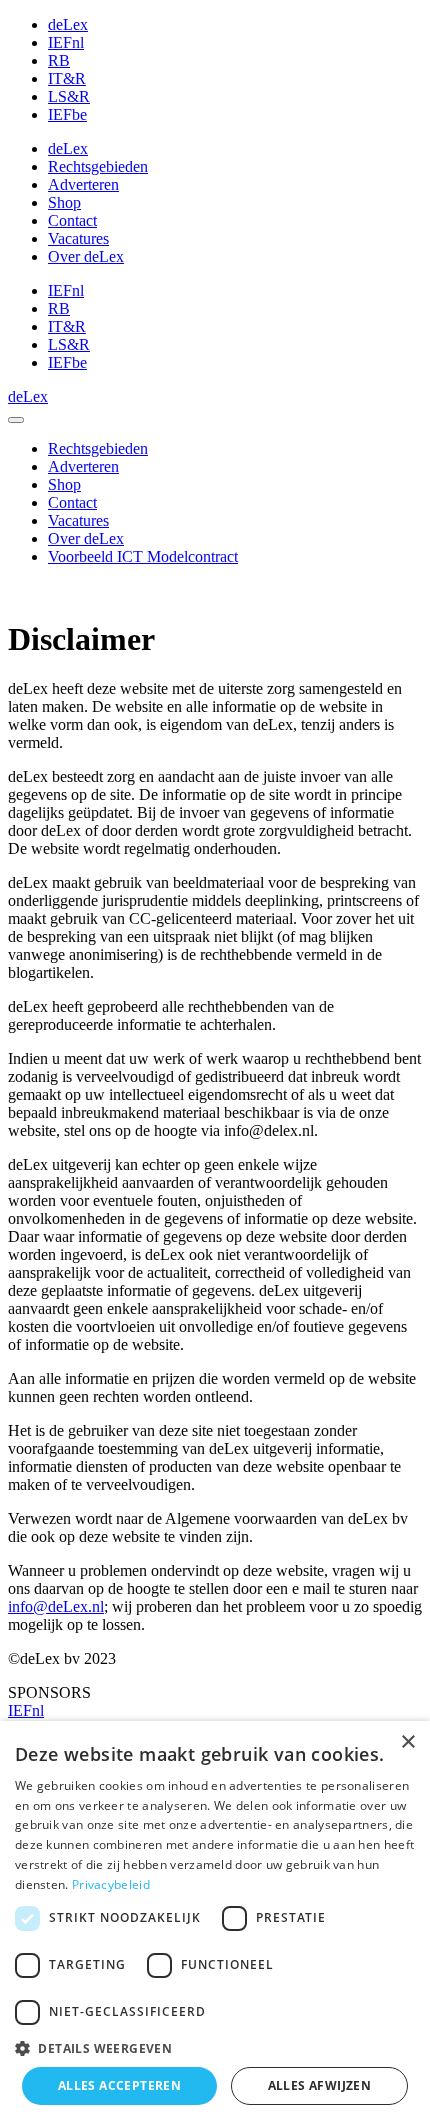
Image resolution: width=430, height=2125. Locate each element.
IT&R (67, 78)
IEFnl (66, 42)
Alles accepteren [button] (119, 2085)
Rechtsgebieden (98, 166)
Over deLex (86, 256)
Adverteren (83, 184)
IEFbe (67, 114)
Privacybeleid (111, 1884)
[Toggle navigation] (16, 420)
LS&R (69, 96)
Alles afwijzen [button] (320, 2085)
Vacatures (78, 238)
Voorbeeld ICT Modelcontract (143, 556)
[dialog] (215, 1923)
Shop (64, 202)
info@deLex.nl (56, 1606)
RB (59, 60)
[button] (215, 2047)
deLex (68, 24)
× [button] (407, 1742)
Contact (72, 220)
